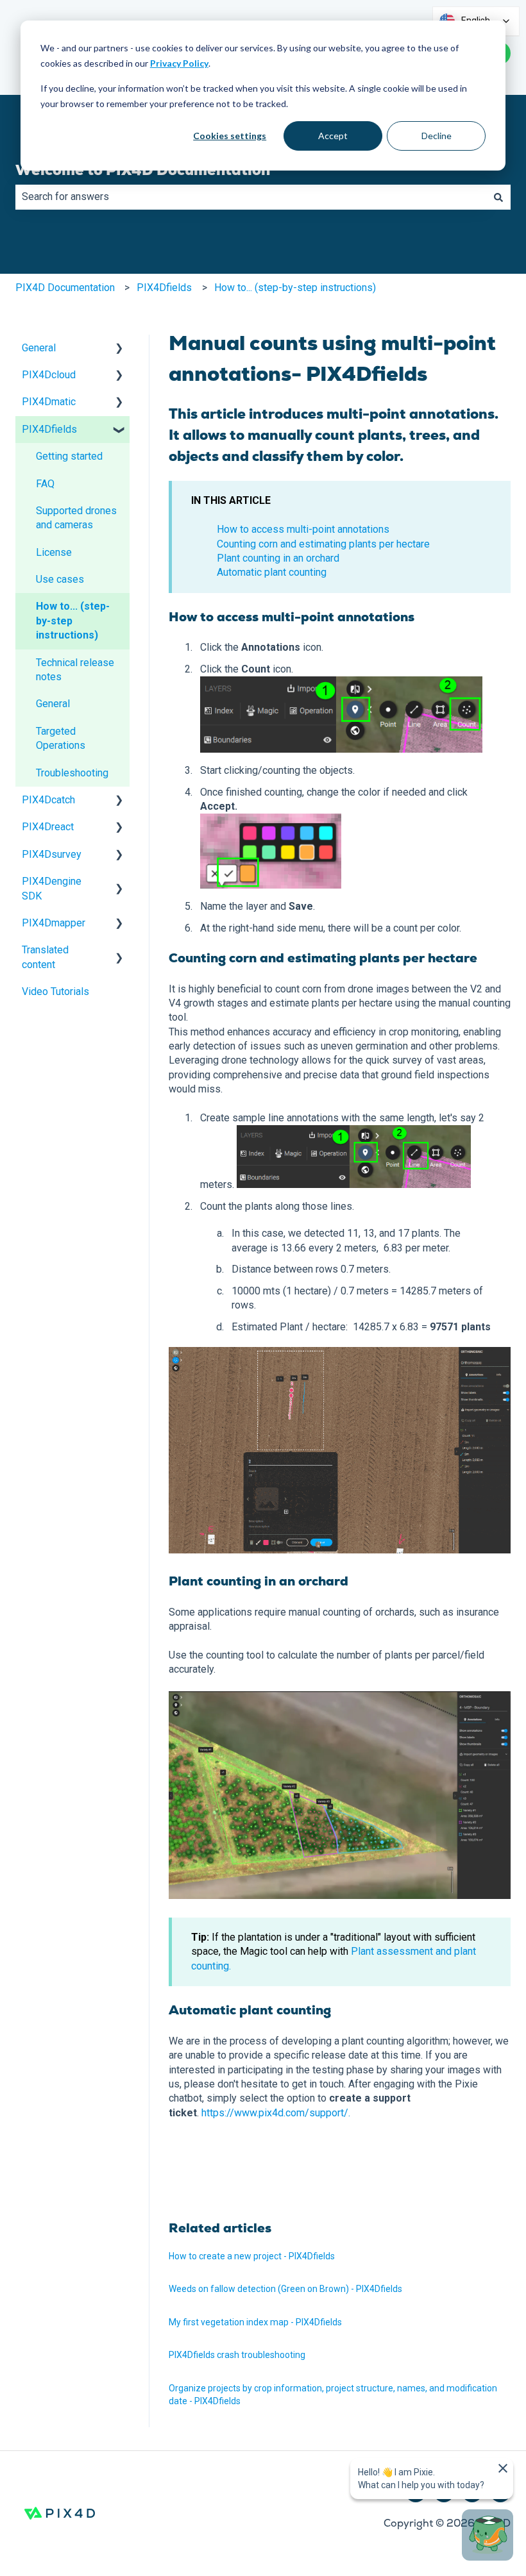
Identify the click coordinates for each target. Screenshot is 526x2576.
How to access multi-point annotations (303, 529)
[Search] (498, 197)
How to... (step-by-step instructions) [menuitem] (73, 621)
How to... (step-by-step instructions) (295, 288)
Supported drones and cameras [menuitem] (76, 518)
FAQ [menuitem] (45, 484)
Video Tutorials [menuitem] (55, 991)
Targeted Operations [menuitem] (61, 738)
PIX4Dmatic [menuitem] (49, 402)
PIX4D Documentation (65, 288)
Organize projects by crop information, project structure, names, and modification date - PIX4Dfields (333, 2395)
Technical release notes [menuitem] (75, 670)
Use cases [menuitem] (60, 579)
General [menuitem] (39, 348)
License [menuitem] (54, 552)
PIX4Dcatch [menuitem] (48, 800)
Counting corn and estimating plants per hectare (323, 544)
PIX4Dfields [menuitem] (49, 429)
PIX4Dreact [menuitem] (48, 827)
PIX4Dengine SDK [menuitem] (52, 888)
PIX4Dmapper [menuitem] (54, 923)
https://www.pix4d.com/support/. (276, 2113)
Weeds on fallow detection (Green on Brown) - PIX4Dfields (285, 2289)
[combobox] (251, 197)
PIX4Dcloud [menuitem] (49, 375)
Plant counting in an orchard (278, 558)
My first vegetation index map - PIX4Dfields (255, 2322)
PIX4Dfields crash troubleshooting (237, 2355)
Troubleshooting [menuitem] (72, 773)
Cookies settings (230, 136)
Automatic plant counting (272, 572)
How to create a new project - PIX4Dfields (252, 2256)
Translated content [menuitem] (45, 957)
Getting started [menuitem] (69, 456)
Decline (437, 136)
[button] (119, 349)
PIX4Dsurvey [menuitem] (52, 854)
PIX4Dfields (164, 288)
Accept (333, 136)
